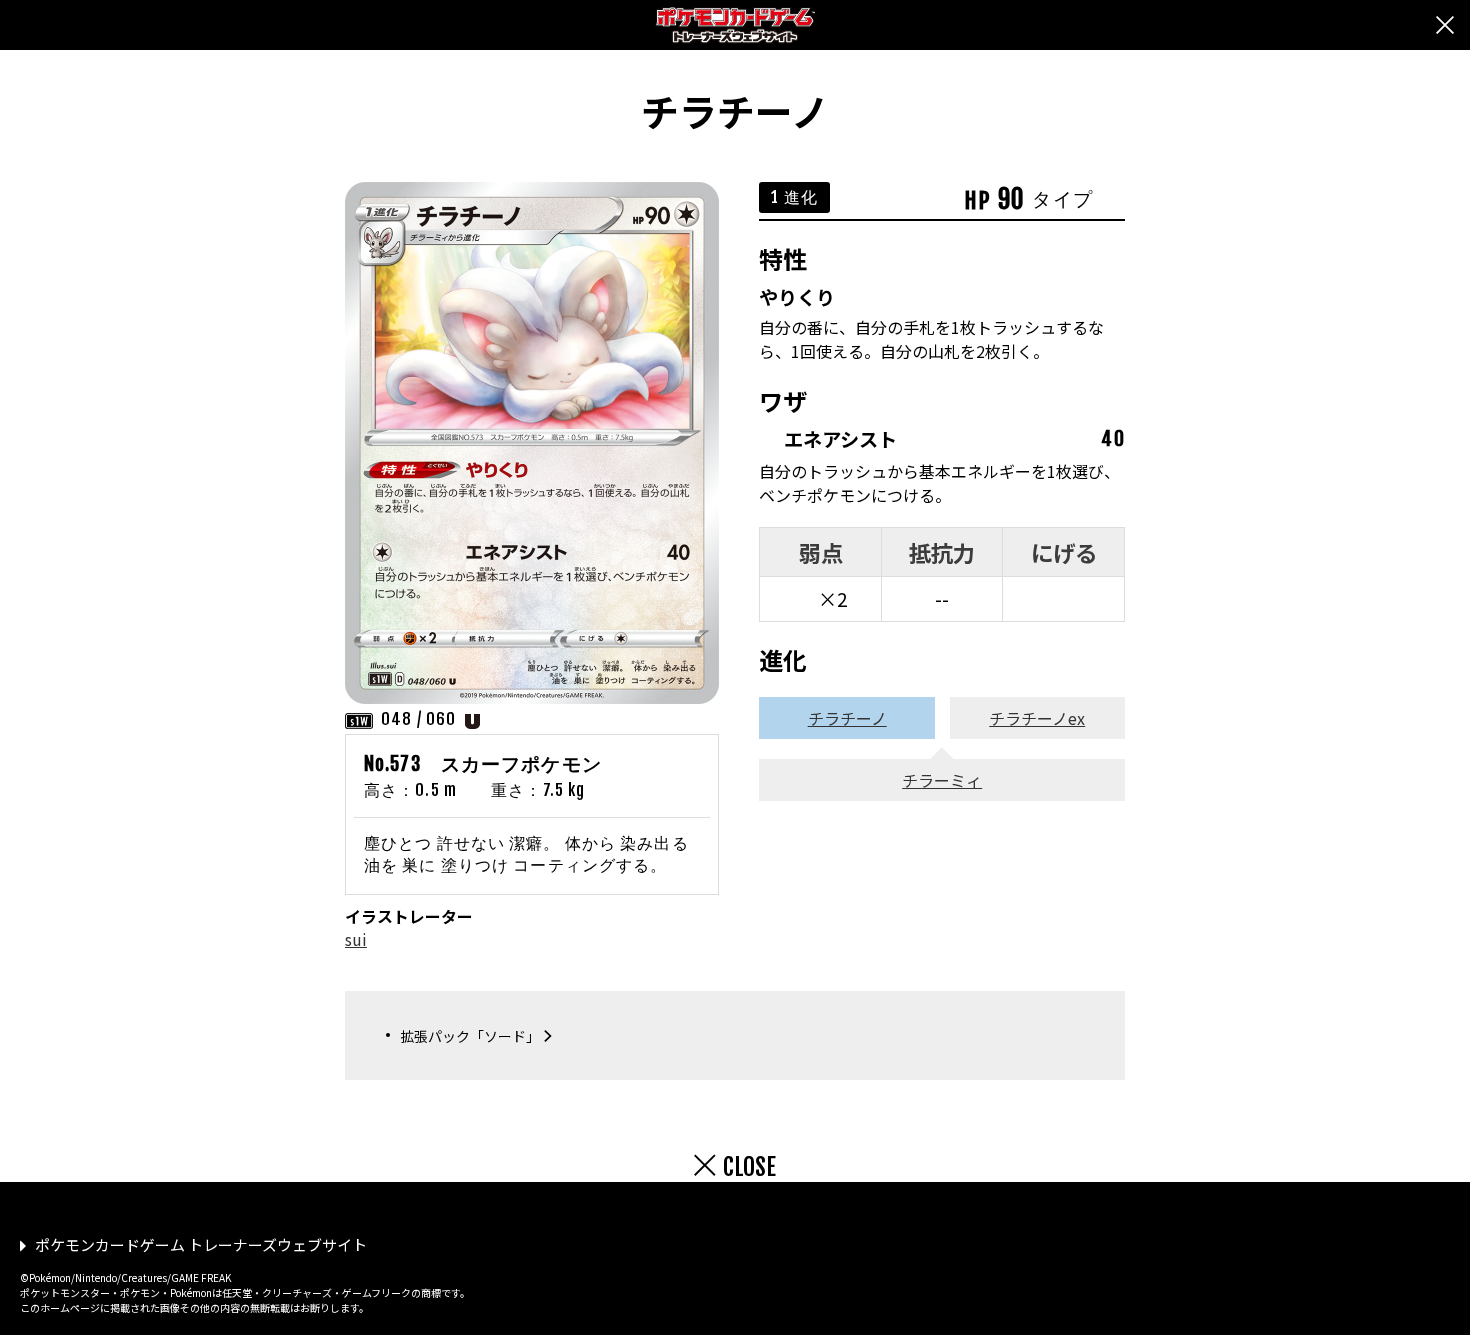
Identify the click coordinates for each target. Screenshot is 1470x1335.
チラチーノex (1037, 718)
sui (356, 939)
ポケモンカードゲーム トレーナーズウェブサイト (201, 1244)
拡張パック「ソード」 (470, 1036)
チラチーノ (847, 718)
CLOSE (749, 1167)
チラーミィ (942, 780)
